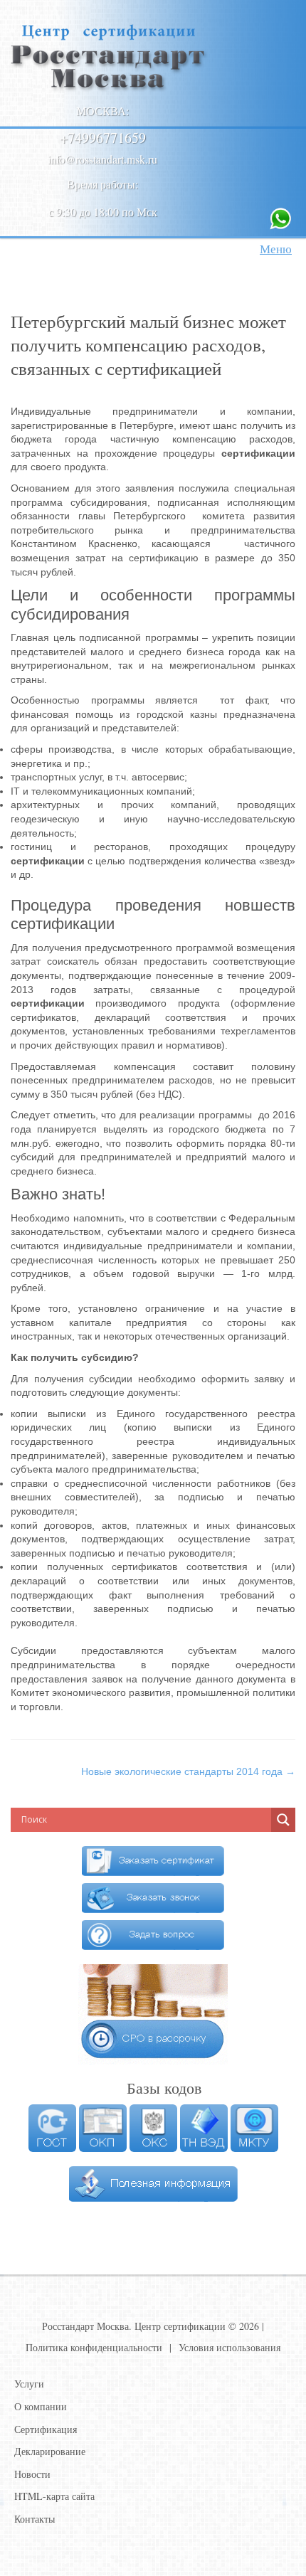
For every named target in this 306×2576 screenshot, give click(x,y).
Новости (32, 2474)
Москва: (102, 111)
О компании (41, 2406)
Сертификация (46, 2429)
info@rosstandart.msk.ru (102, 159)
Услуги (29, 2384)
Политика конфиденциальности (94, 2347)
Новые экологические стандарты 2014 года (188, 1771)
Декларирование (50, 2451)
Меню (276, 249)
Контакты (35, 2519)
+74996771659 (103, 138)
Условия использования (229, 2347)
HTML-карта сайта (54, 2496)
